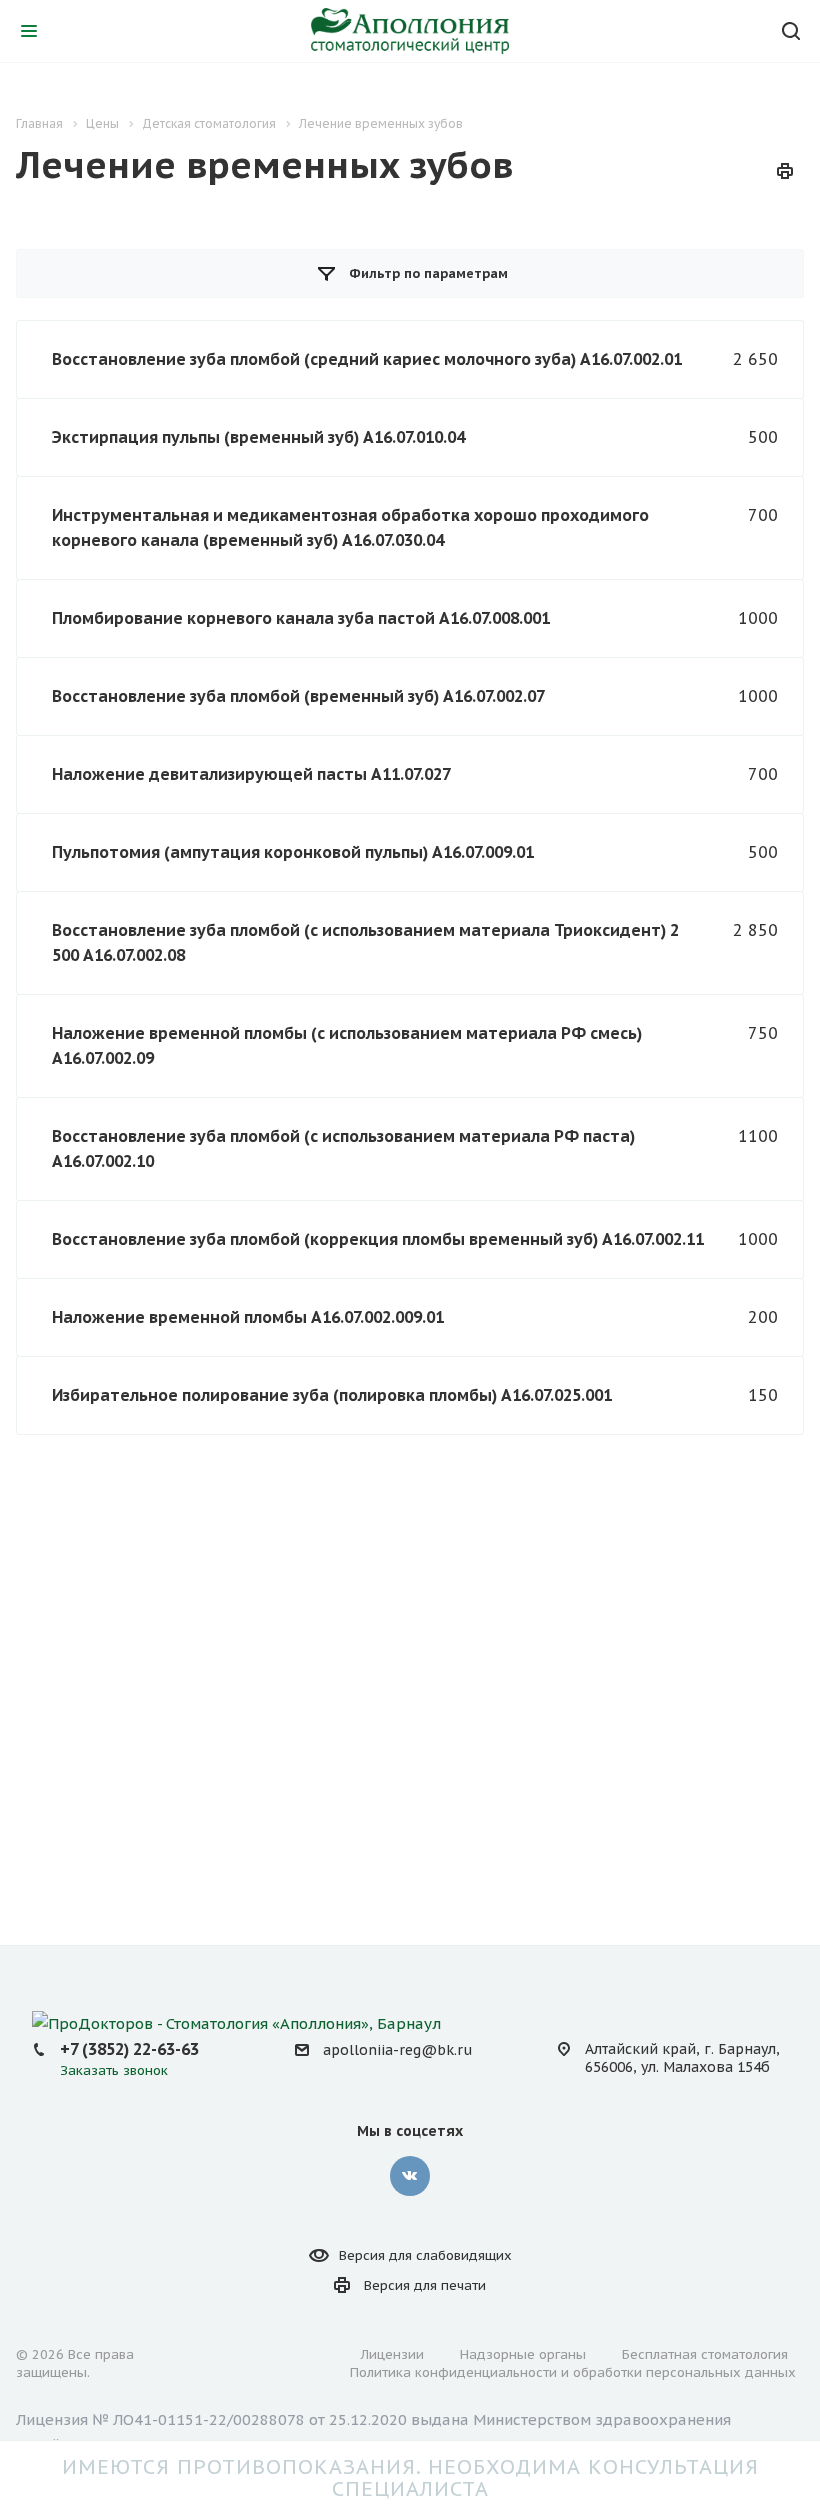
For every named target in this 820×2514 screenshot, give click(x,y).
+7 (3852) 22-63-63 (129, 2049)
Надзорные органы (523, 2354)
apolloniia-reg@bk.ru (397, 2050)
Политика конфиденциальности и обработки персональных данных (573, 2372)
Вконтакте (410, 2176)
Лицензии (392, 2354)
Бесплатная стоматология (705, 2354)
